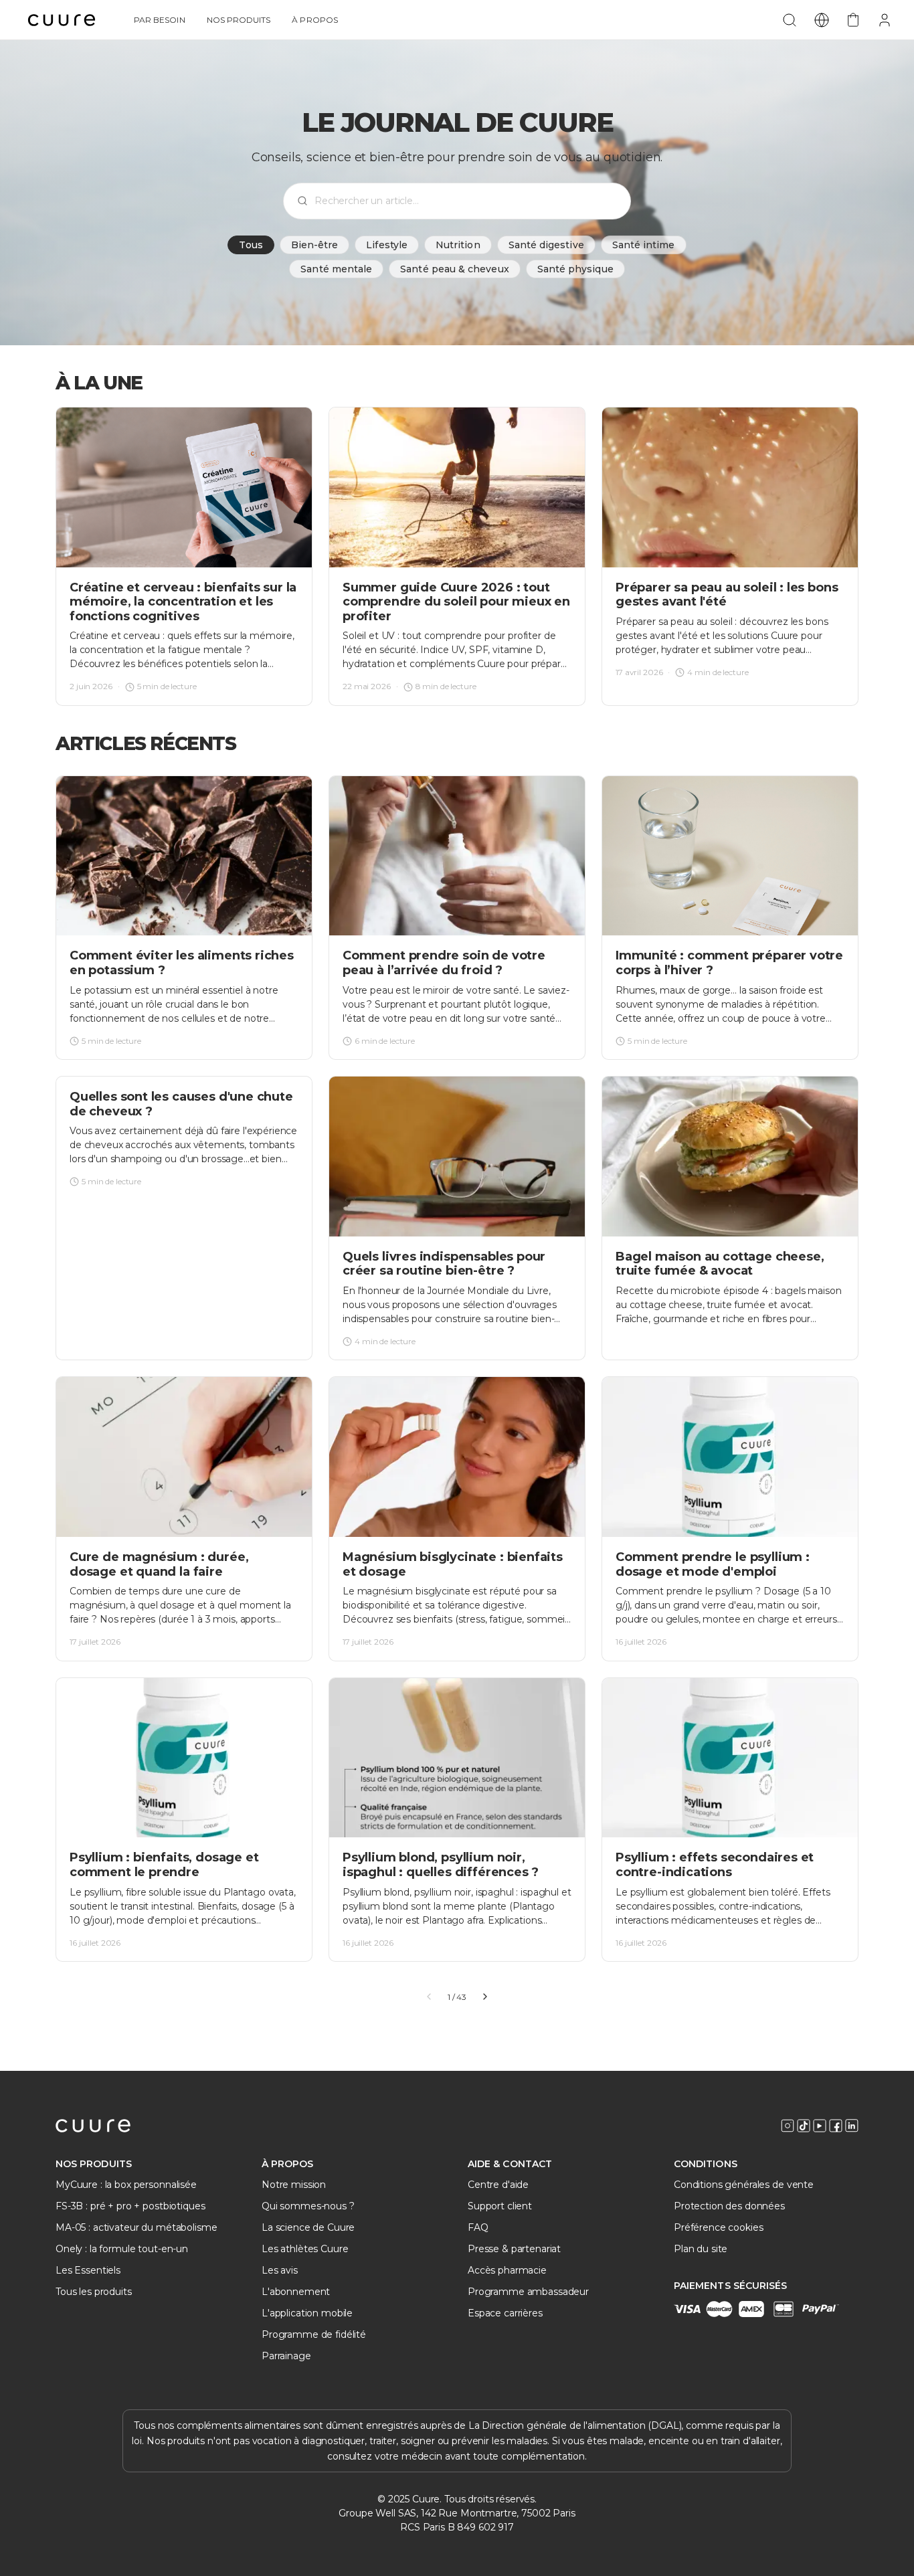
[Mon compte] (885, 20)
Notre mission (294, 2185)
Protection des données (729, 2206)
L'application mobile (307, 2313)
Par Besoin (160, 20)
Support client (500, 2206)
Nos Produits (239, 20)
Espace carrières (505, 2313)
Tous (251, 245)
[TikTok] (804, 2126)
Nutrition (458, 245)
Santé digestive (546, 245)
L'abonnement (296, 2292)
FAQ (478, 2227)
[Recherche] (790, 20)
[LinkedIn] (852, 2126)
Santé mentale (336, 269)
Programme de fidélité (314, 2334)
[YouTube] (820, 2126)
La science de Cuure (308, 2227)
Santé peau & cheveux (454, 269)
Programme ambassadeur (528, 2292)
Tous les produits (94, 2292)
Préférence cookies (718, 2227)
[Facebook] (836, 2126)
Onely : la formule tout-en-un (122, 2249)
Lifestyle (387, 245)
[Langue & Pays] (822, 20)
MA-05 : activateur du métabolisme (136, 2227)
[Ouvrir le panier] (853, 20)
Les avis (280, 2270)
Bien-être (315, 245)
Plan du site (701, 2249)
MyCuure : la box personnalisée (126, 2185)
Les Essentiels (88, 2270)
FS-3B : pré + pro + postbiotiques (130, 2206)
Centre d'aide (498, 2185)
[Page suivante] (485, 1997)
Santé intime (644, 245)
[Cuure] (93, 2126)
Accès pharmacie (507, 2270)
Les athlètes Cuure (305, 2249)
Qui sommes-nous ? (308, 2206)
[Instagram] (788, 2126)
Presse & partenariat (514, 2249)
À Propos (314, 20)
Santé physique (575, 269)
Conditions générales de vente (744, 2185)
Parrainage (286, 2356)
